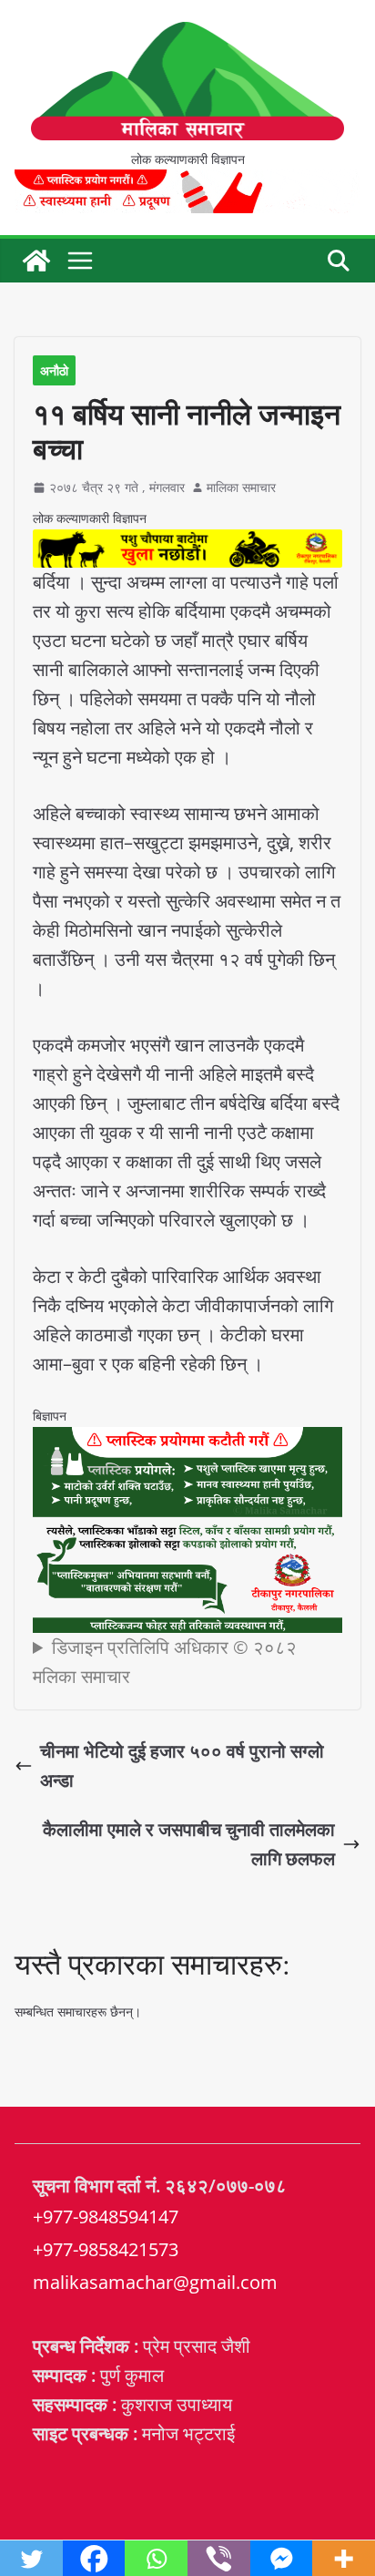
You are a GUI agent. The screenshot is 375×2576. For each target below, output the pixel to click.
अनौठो (54, 370)
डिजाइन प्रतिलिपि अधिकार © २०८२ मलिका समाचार (165, 1662)
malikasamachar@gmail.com (155, 2282)
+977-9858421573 (106, 2249)
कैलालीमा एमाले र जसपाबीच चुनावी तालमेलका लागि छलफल (189, 1844)
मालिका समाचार (241, 487)
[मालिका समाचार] (36, 261)
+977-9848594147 (106, 2217)
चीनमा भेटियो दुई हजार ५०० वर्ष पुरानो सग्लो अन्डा (182, 1765)
